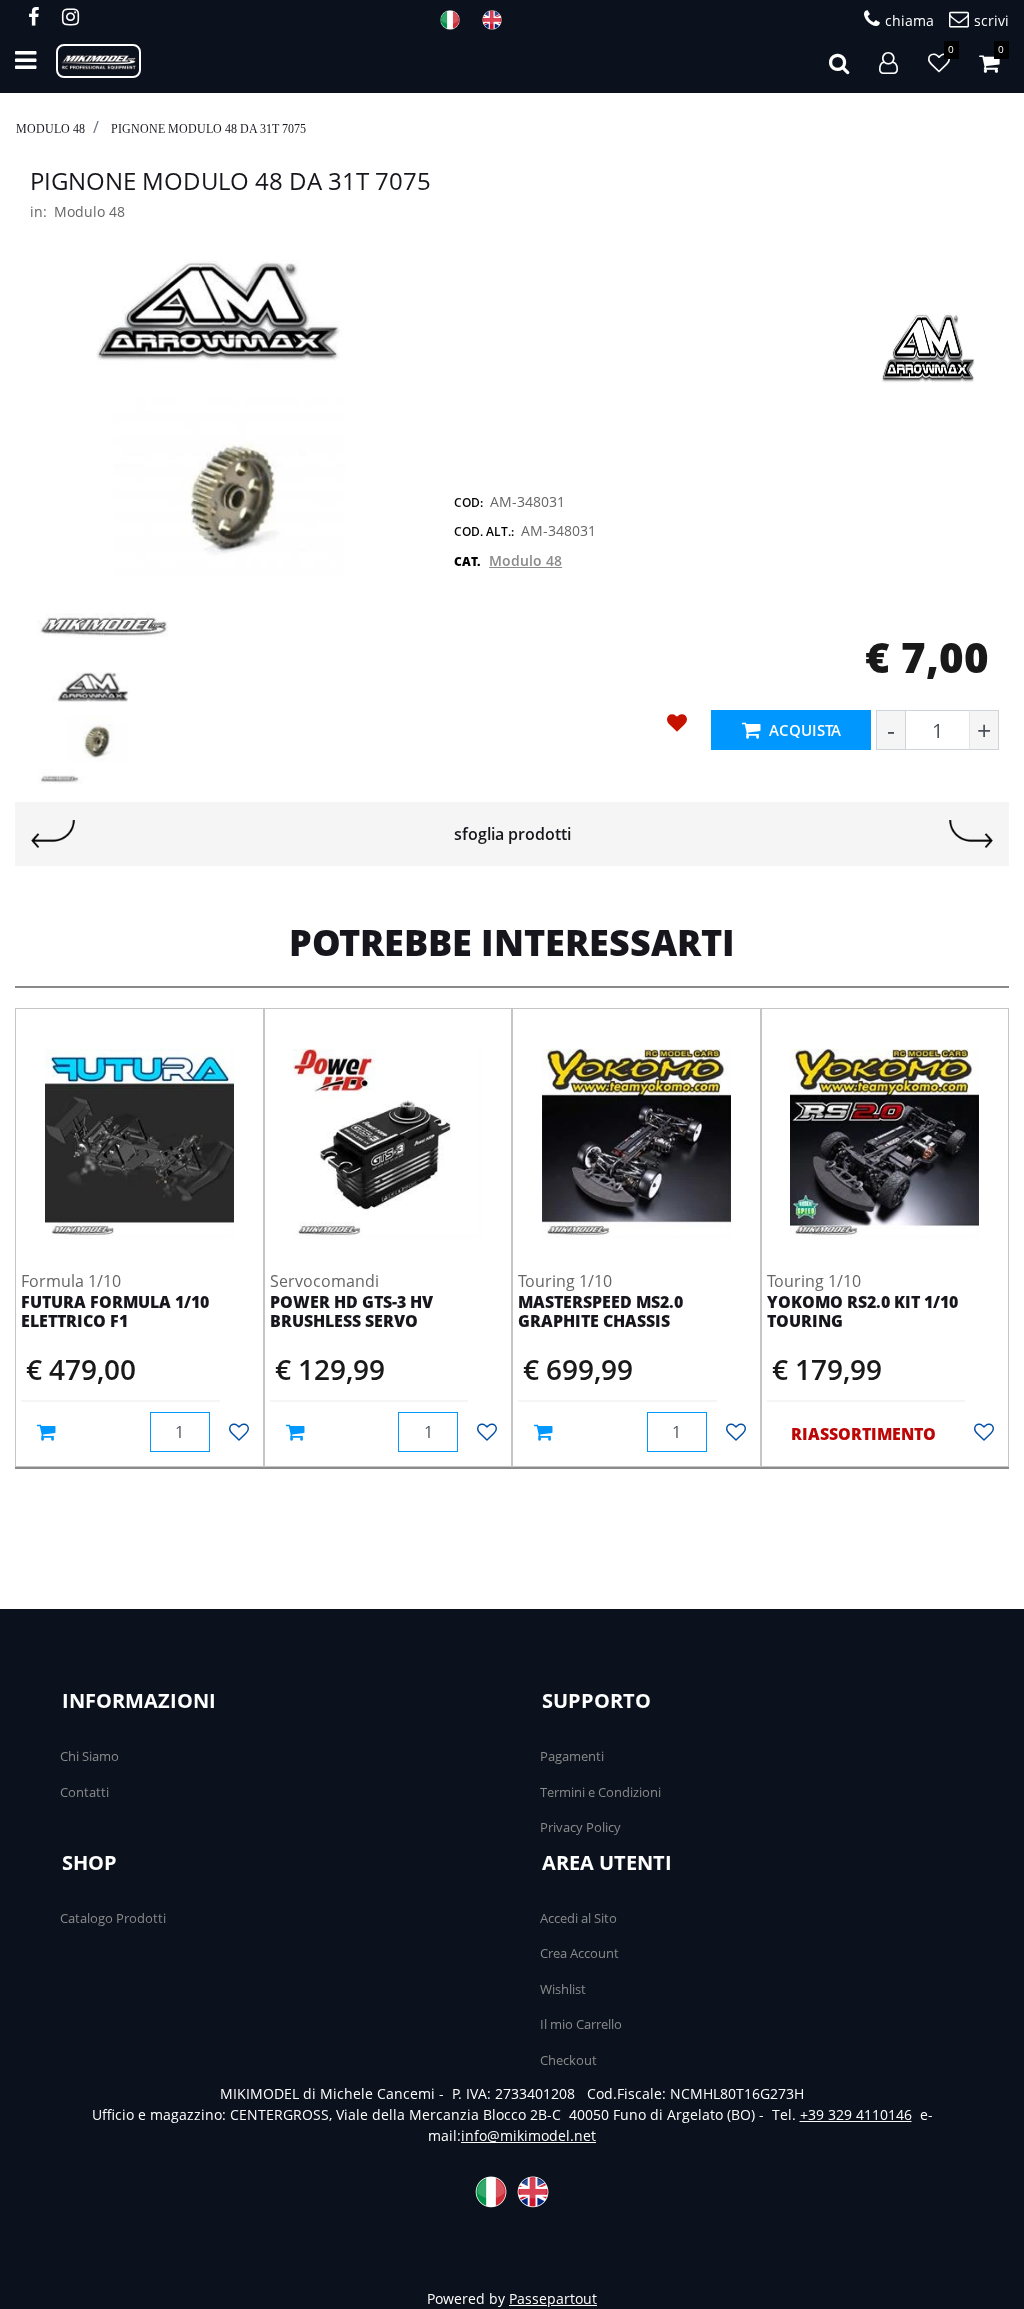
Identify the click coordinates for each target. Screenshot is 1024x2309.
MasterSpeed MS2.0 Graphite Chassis (600, 1312)
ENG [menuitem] (498, 20)
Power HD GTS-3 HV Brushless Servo (351, 1312)
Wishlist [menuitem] (563, 1989)
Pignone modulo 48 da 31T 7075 (208, 129)
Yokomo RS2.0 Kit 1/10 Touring (862, 1312)
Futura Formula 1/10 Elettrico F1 (115, 1312)
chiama (909, 20)
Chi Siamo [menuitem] (89, 1756)
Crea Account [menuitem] (579, 1953)
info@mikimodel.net (528, 2135)
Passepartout (553, 2298)
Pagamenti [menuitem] (572, 1756)
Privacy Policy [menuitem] (580, 1827)
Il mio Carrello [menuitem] (581, 2024)
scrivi (991, 20)
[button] (222, 450)
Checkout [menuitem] (568, 2060)
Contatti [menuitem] (84, 1792)
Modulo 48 (50, 129)
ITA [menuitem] (456, 20)
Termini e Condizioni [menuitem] (600, 1792)
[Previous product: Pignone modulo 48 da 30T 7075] (53, 834)
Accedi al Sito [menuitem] (578, 1918)
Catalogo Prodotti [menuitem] (113, 1918)
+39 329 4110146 (856, 2114)
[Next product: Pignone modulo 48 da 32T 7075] (971, 834)
